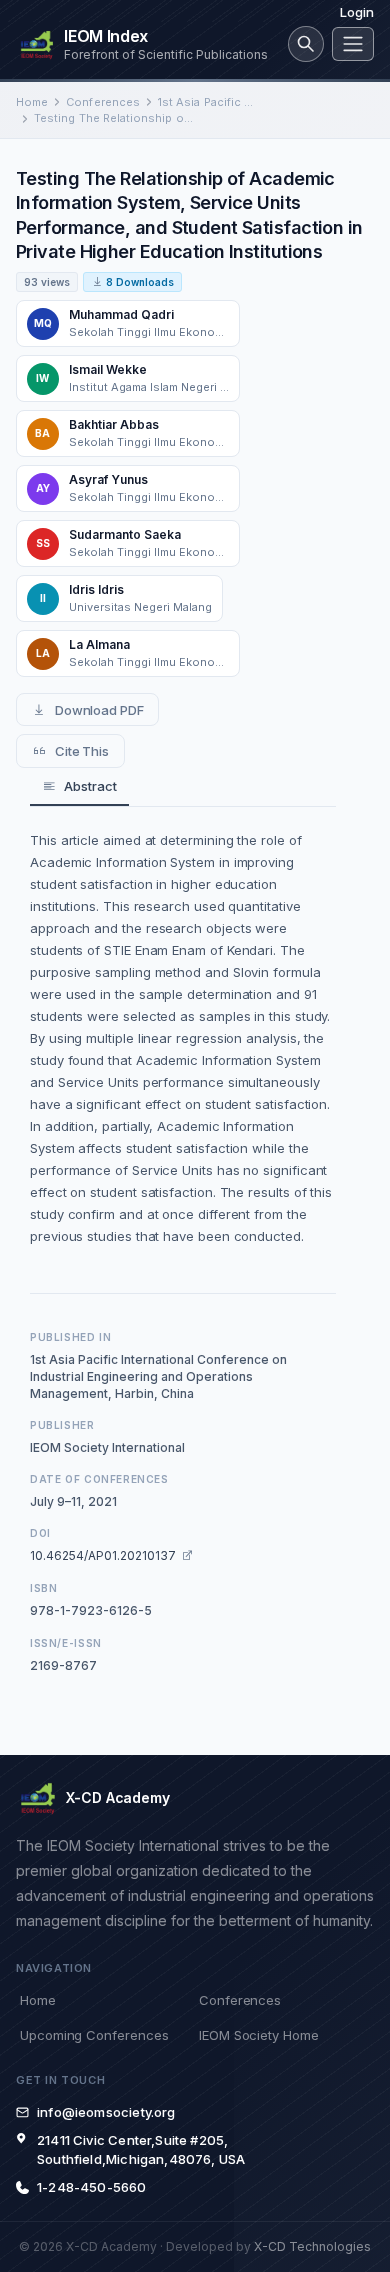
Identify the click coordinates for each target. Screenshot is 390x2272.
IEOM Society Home (259, 2035)
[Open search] (306, 44)
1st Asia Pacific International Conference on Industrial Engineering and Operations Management (206, 102)
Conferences (103, 102)
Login (357, 12)
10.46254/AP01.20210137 (103, 1555)
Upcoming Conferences (94, 2035)
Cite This (82, 751)
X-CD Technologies (312, 2246)
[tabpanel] (183, 1038)
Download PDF (99, 710)
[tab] (79, 787)
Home (32, 102)
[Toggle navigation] (353, 44)
